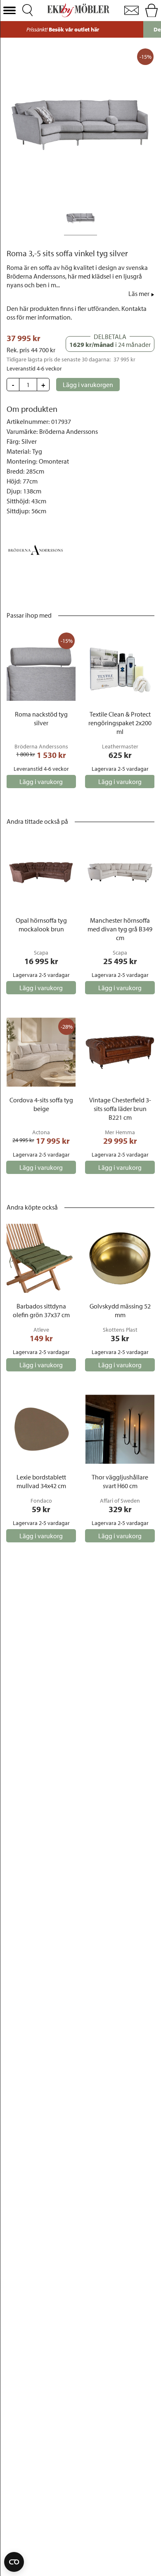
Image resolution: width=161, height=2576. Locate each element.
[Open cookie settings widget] (14, 2562)
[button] (9, 11)
